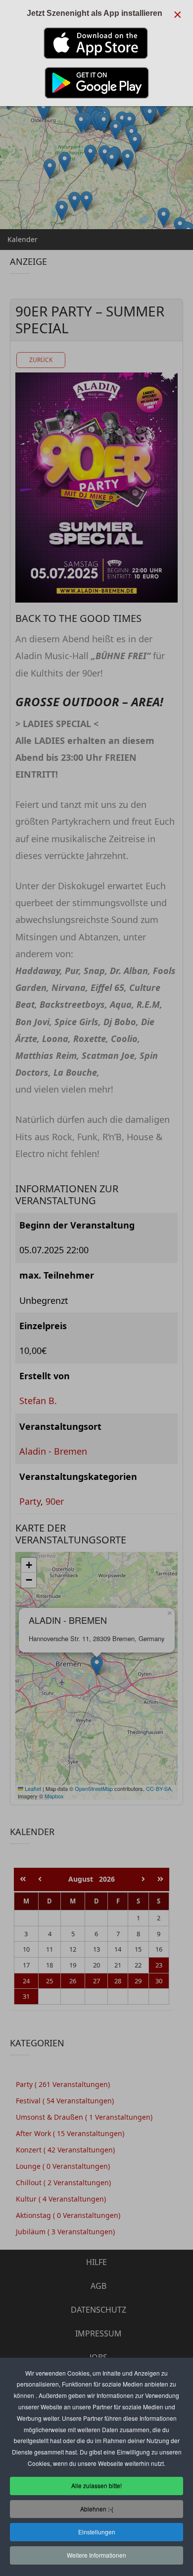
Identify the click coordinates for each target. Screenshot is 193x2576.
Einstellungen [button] (97, 2532)
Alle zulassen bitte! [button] (96, 2485)
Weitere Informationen (96, 2555)
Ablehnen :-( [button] (97, 2509)
